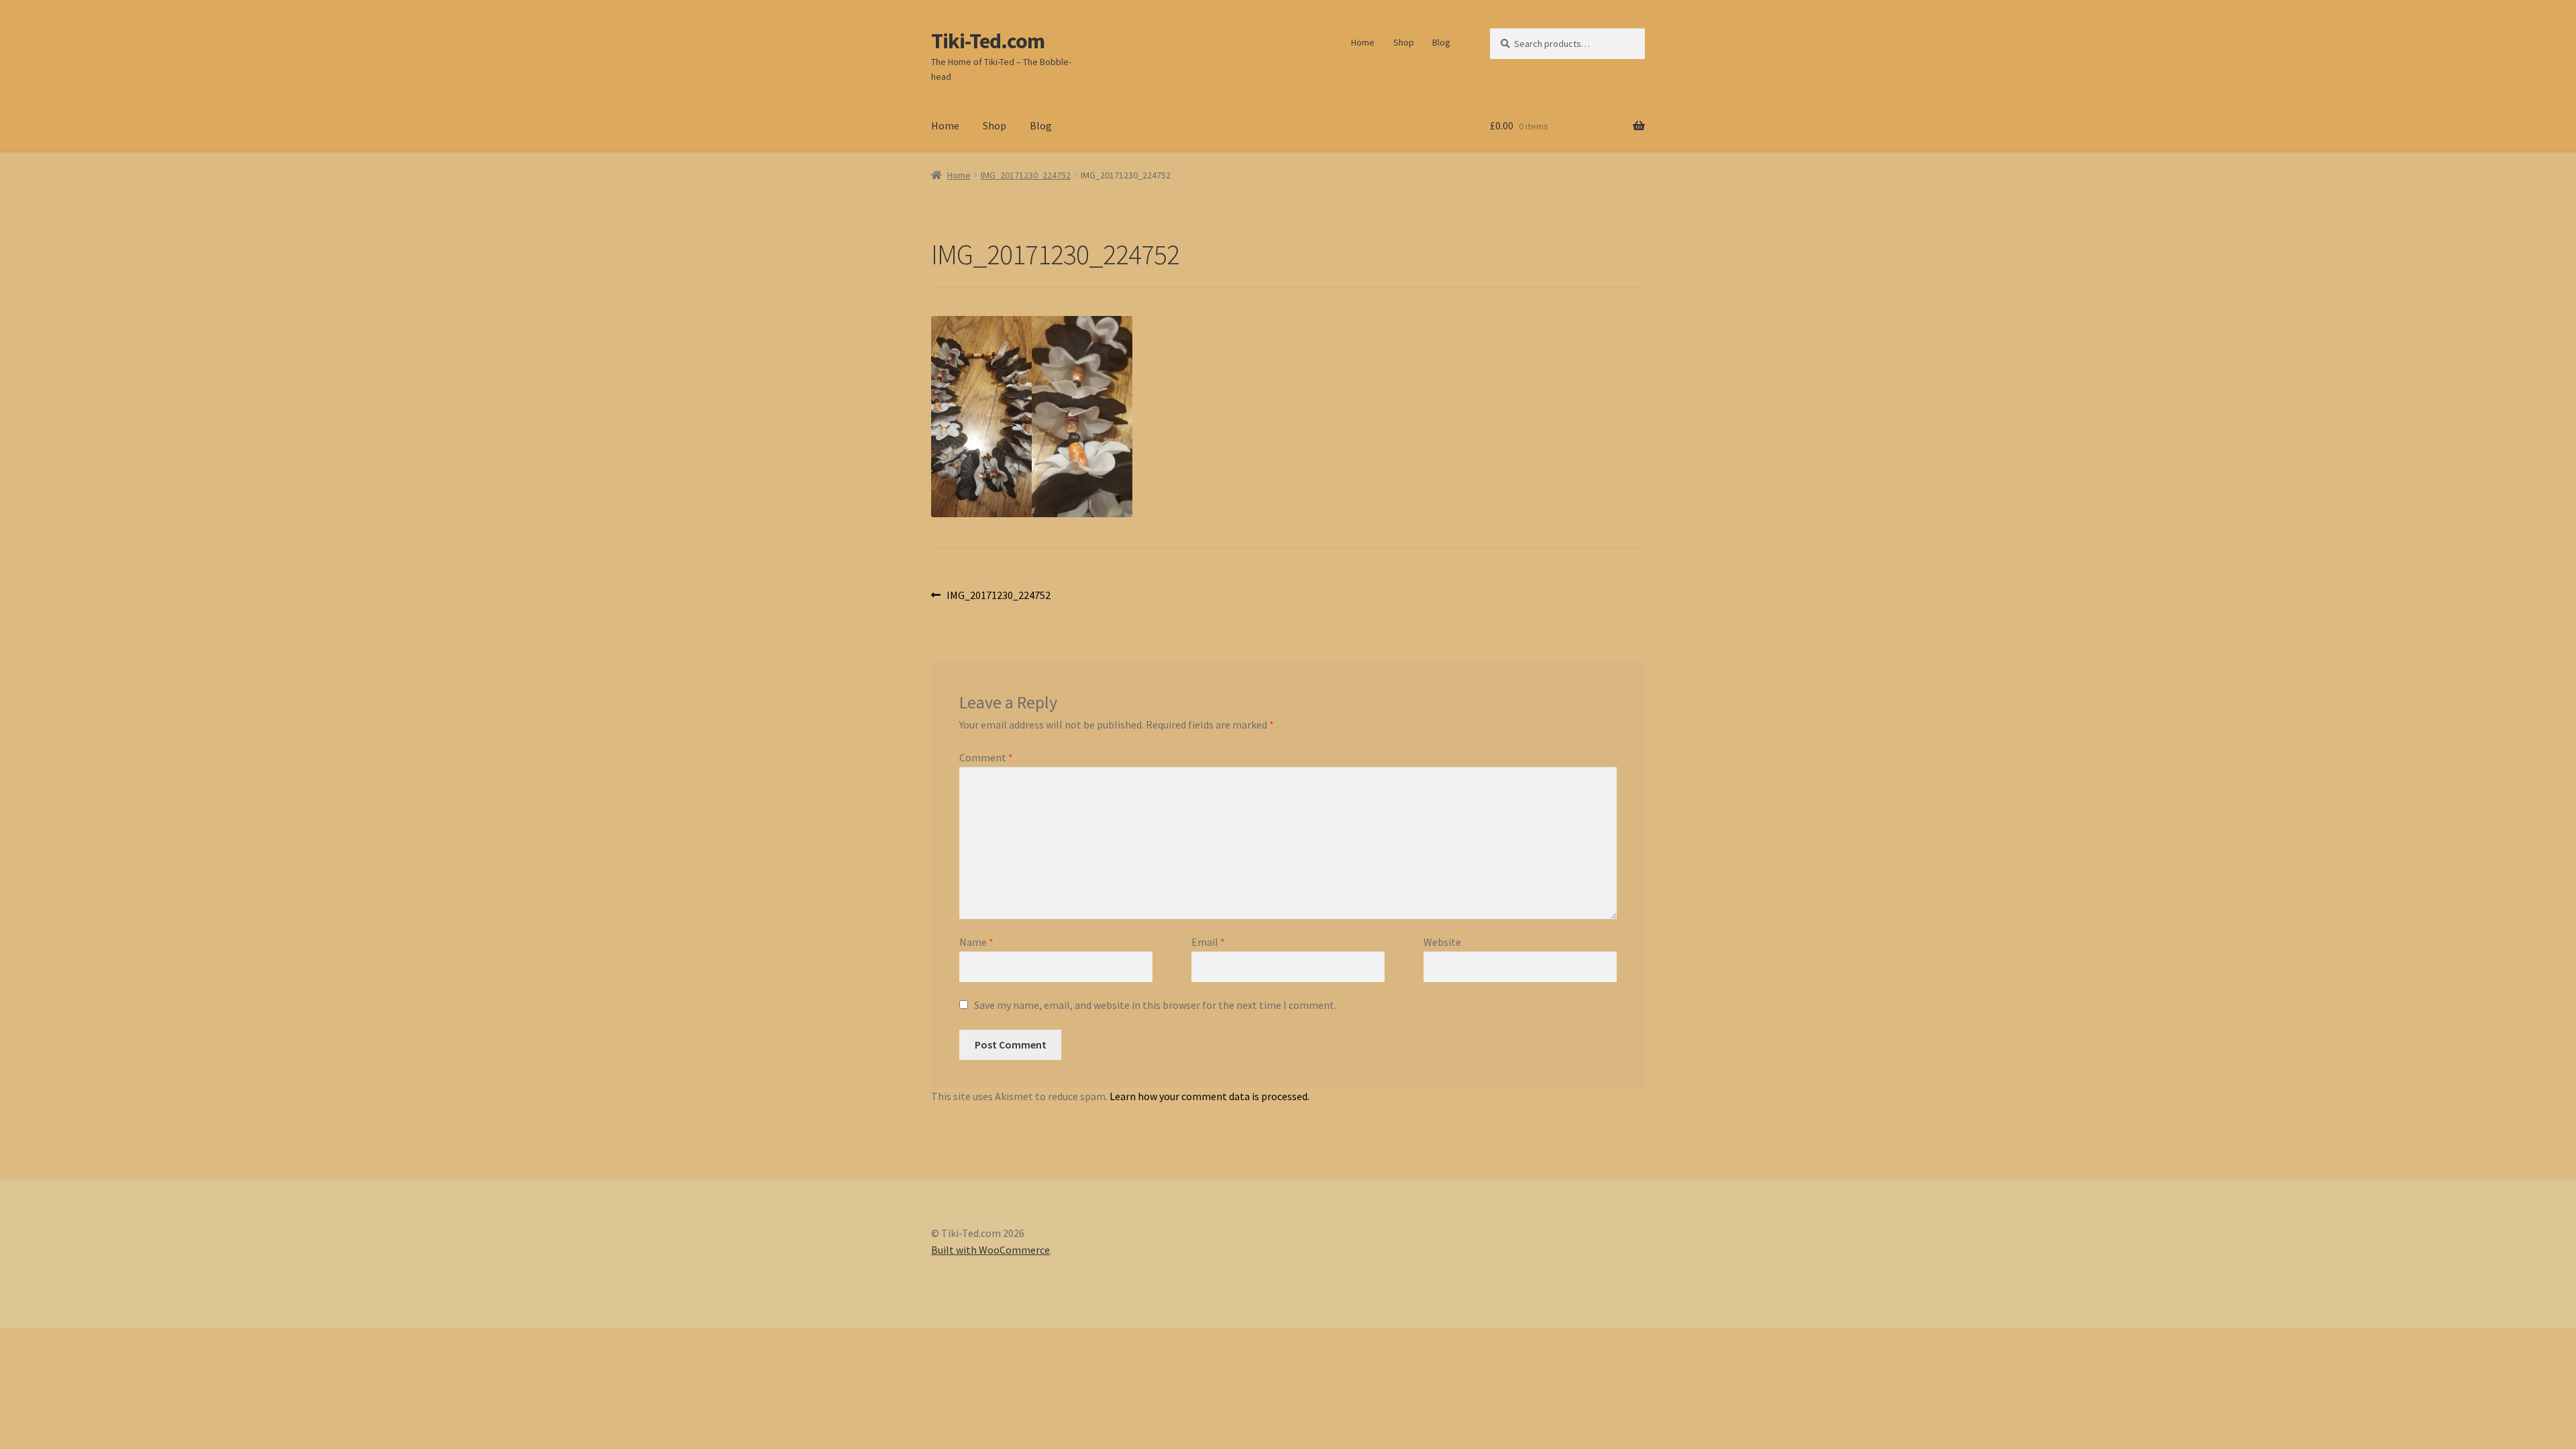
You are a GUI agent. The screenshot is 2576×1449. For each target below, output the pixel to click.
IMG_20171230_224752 (1026, 175)
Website (1442, 942)
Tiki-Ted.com (988, 41)
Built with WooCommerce (990, 1250)
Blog (1441, 42)
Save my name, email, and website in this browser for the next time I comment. (1155, 1005)
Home (1363, 42)
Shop (1404, 42)
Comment (986, 757)
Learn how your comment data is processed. (1210, 1096)
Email (1208, 942)
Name (976, 942)
